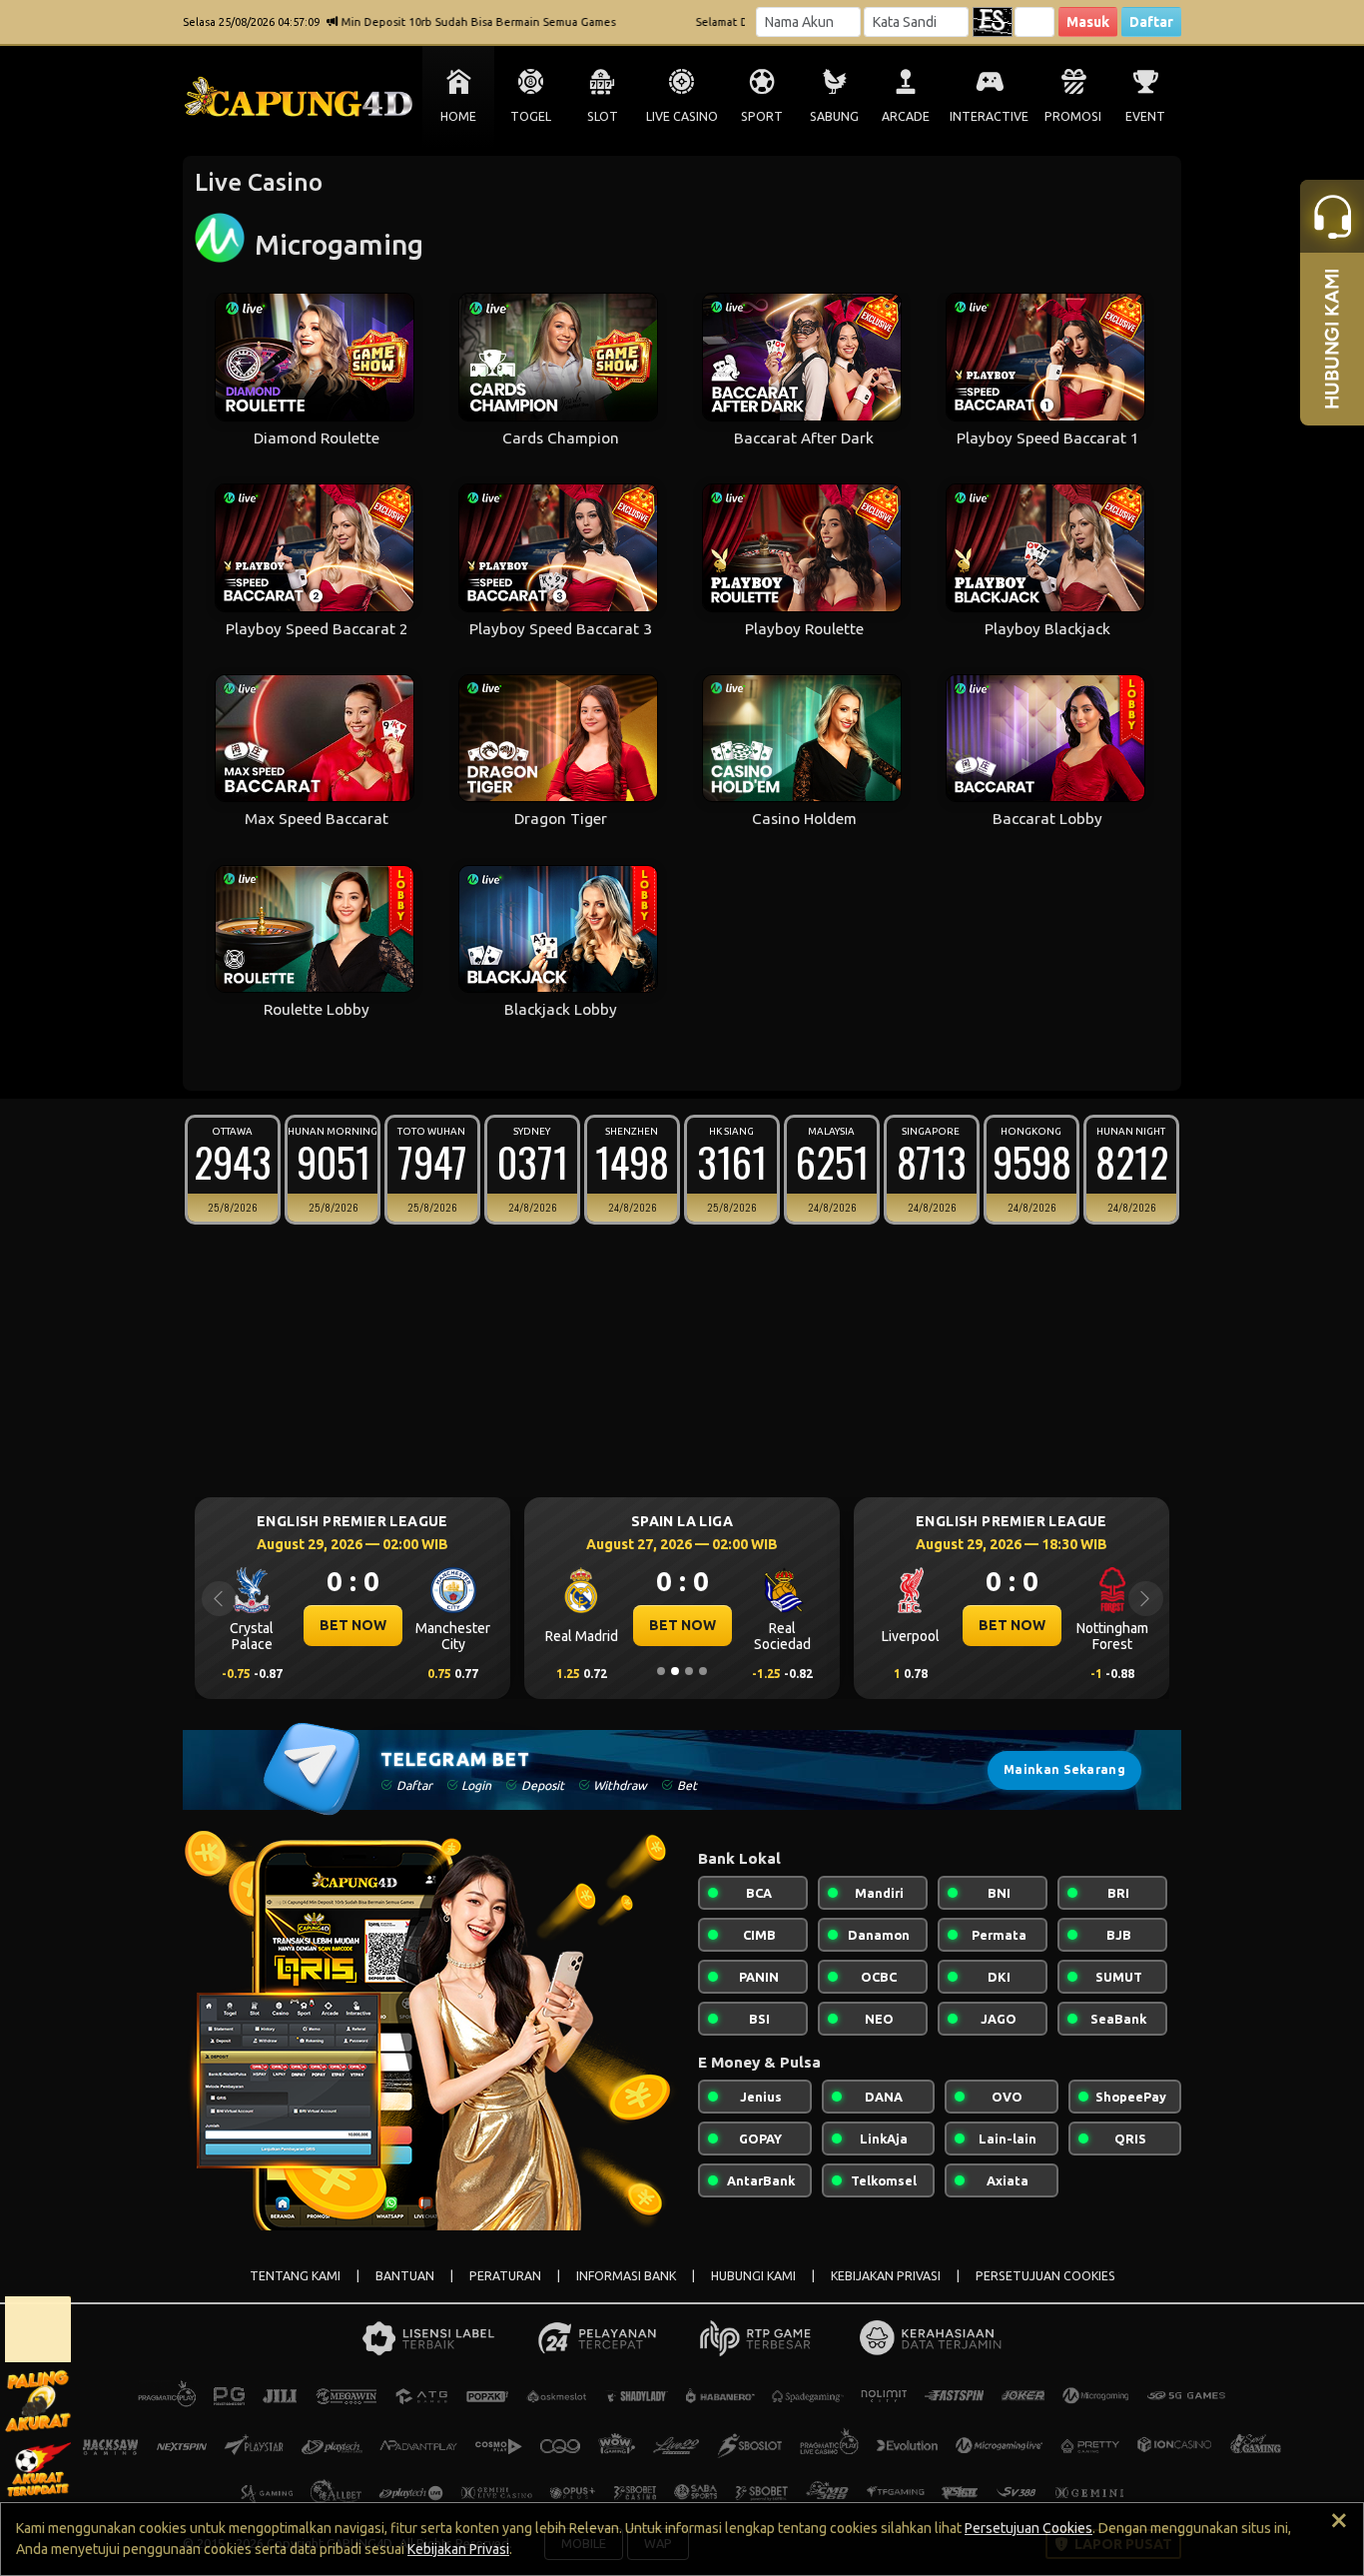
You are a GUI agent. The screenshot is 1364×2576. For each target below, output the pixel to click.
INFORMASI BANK (626, 2276)
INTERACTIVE (989, 116)
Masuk (1088, 22)
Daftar (1151, 22)
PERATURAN (505, 2276)
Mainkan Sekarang (1064, 1769)
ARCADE (906, 116)
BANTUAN (405, 2276)
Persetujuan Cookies (1028, 2528)
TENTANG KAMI (295, 2276)
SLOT (603, 116)
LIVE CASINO (682, 116)
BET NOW (353, 1625)
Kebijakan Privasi (458, 2549)
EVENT (1145, 116)
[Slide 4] (703, 1671)
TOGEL (531, 116)
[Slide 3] (689, 1671)
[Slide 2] (675, 1671)
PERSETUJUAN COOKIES (1045, 2276)
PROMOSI (1073, 116)
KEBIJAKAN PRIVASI (886, 2276)
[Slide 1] (661, 1671)
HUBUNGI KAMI (753, 2276)
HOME (458, 116)
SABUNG (834, 116)
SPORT (762, 116)
